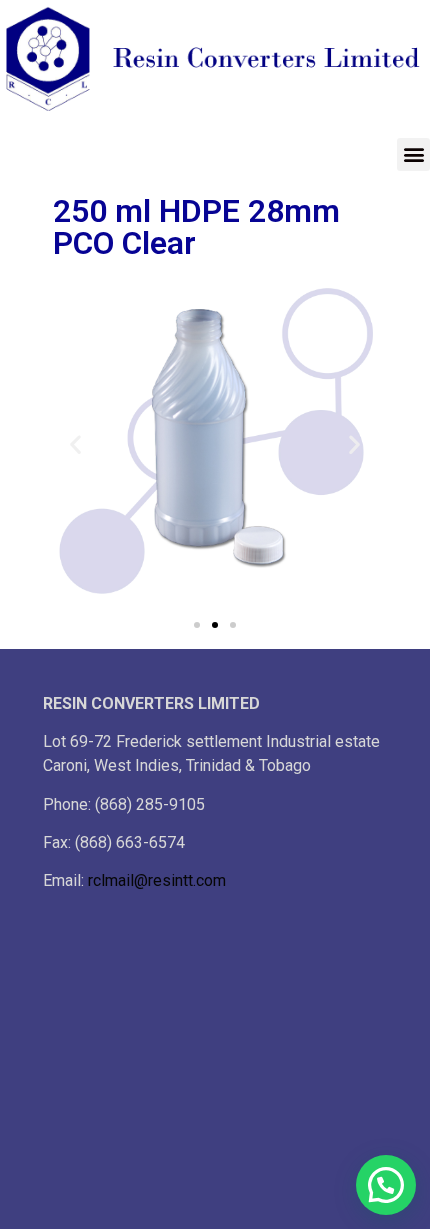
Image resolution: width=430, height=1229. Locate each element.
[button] (413, 154)
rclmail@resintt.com (157, 880)
